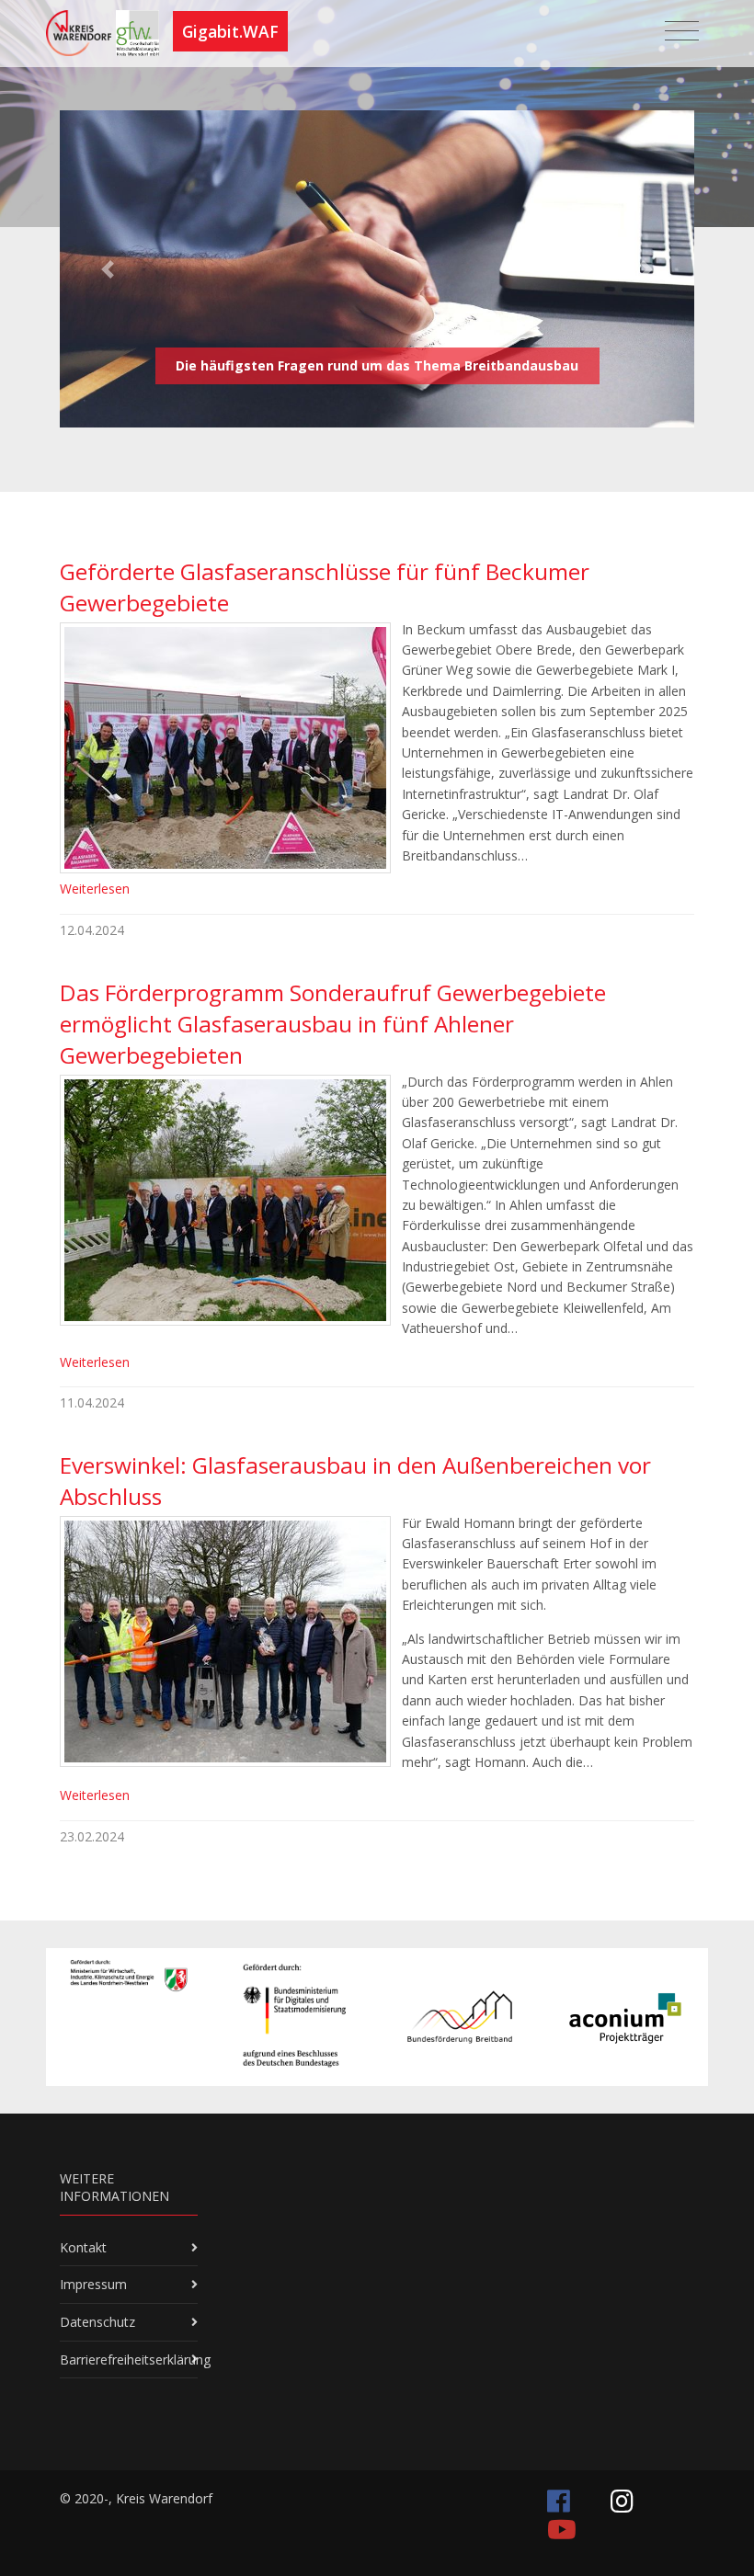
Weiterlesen (95, 889)
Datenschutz (97, 2322)
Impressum (93, 2284)
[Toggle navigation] (682, 31)
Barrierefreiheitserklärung (135, 2359)
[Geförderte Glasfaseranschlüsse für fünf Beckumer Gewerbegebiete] (225, 748)
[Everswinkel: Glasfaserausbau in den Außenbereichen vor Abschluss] (225, 1641)
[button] (108, 269)
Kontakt (83, 2247)
